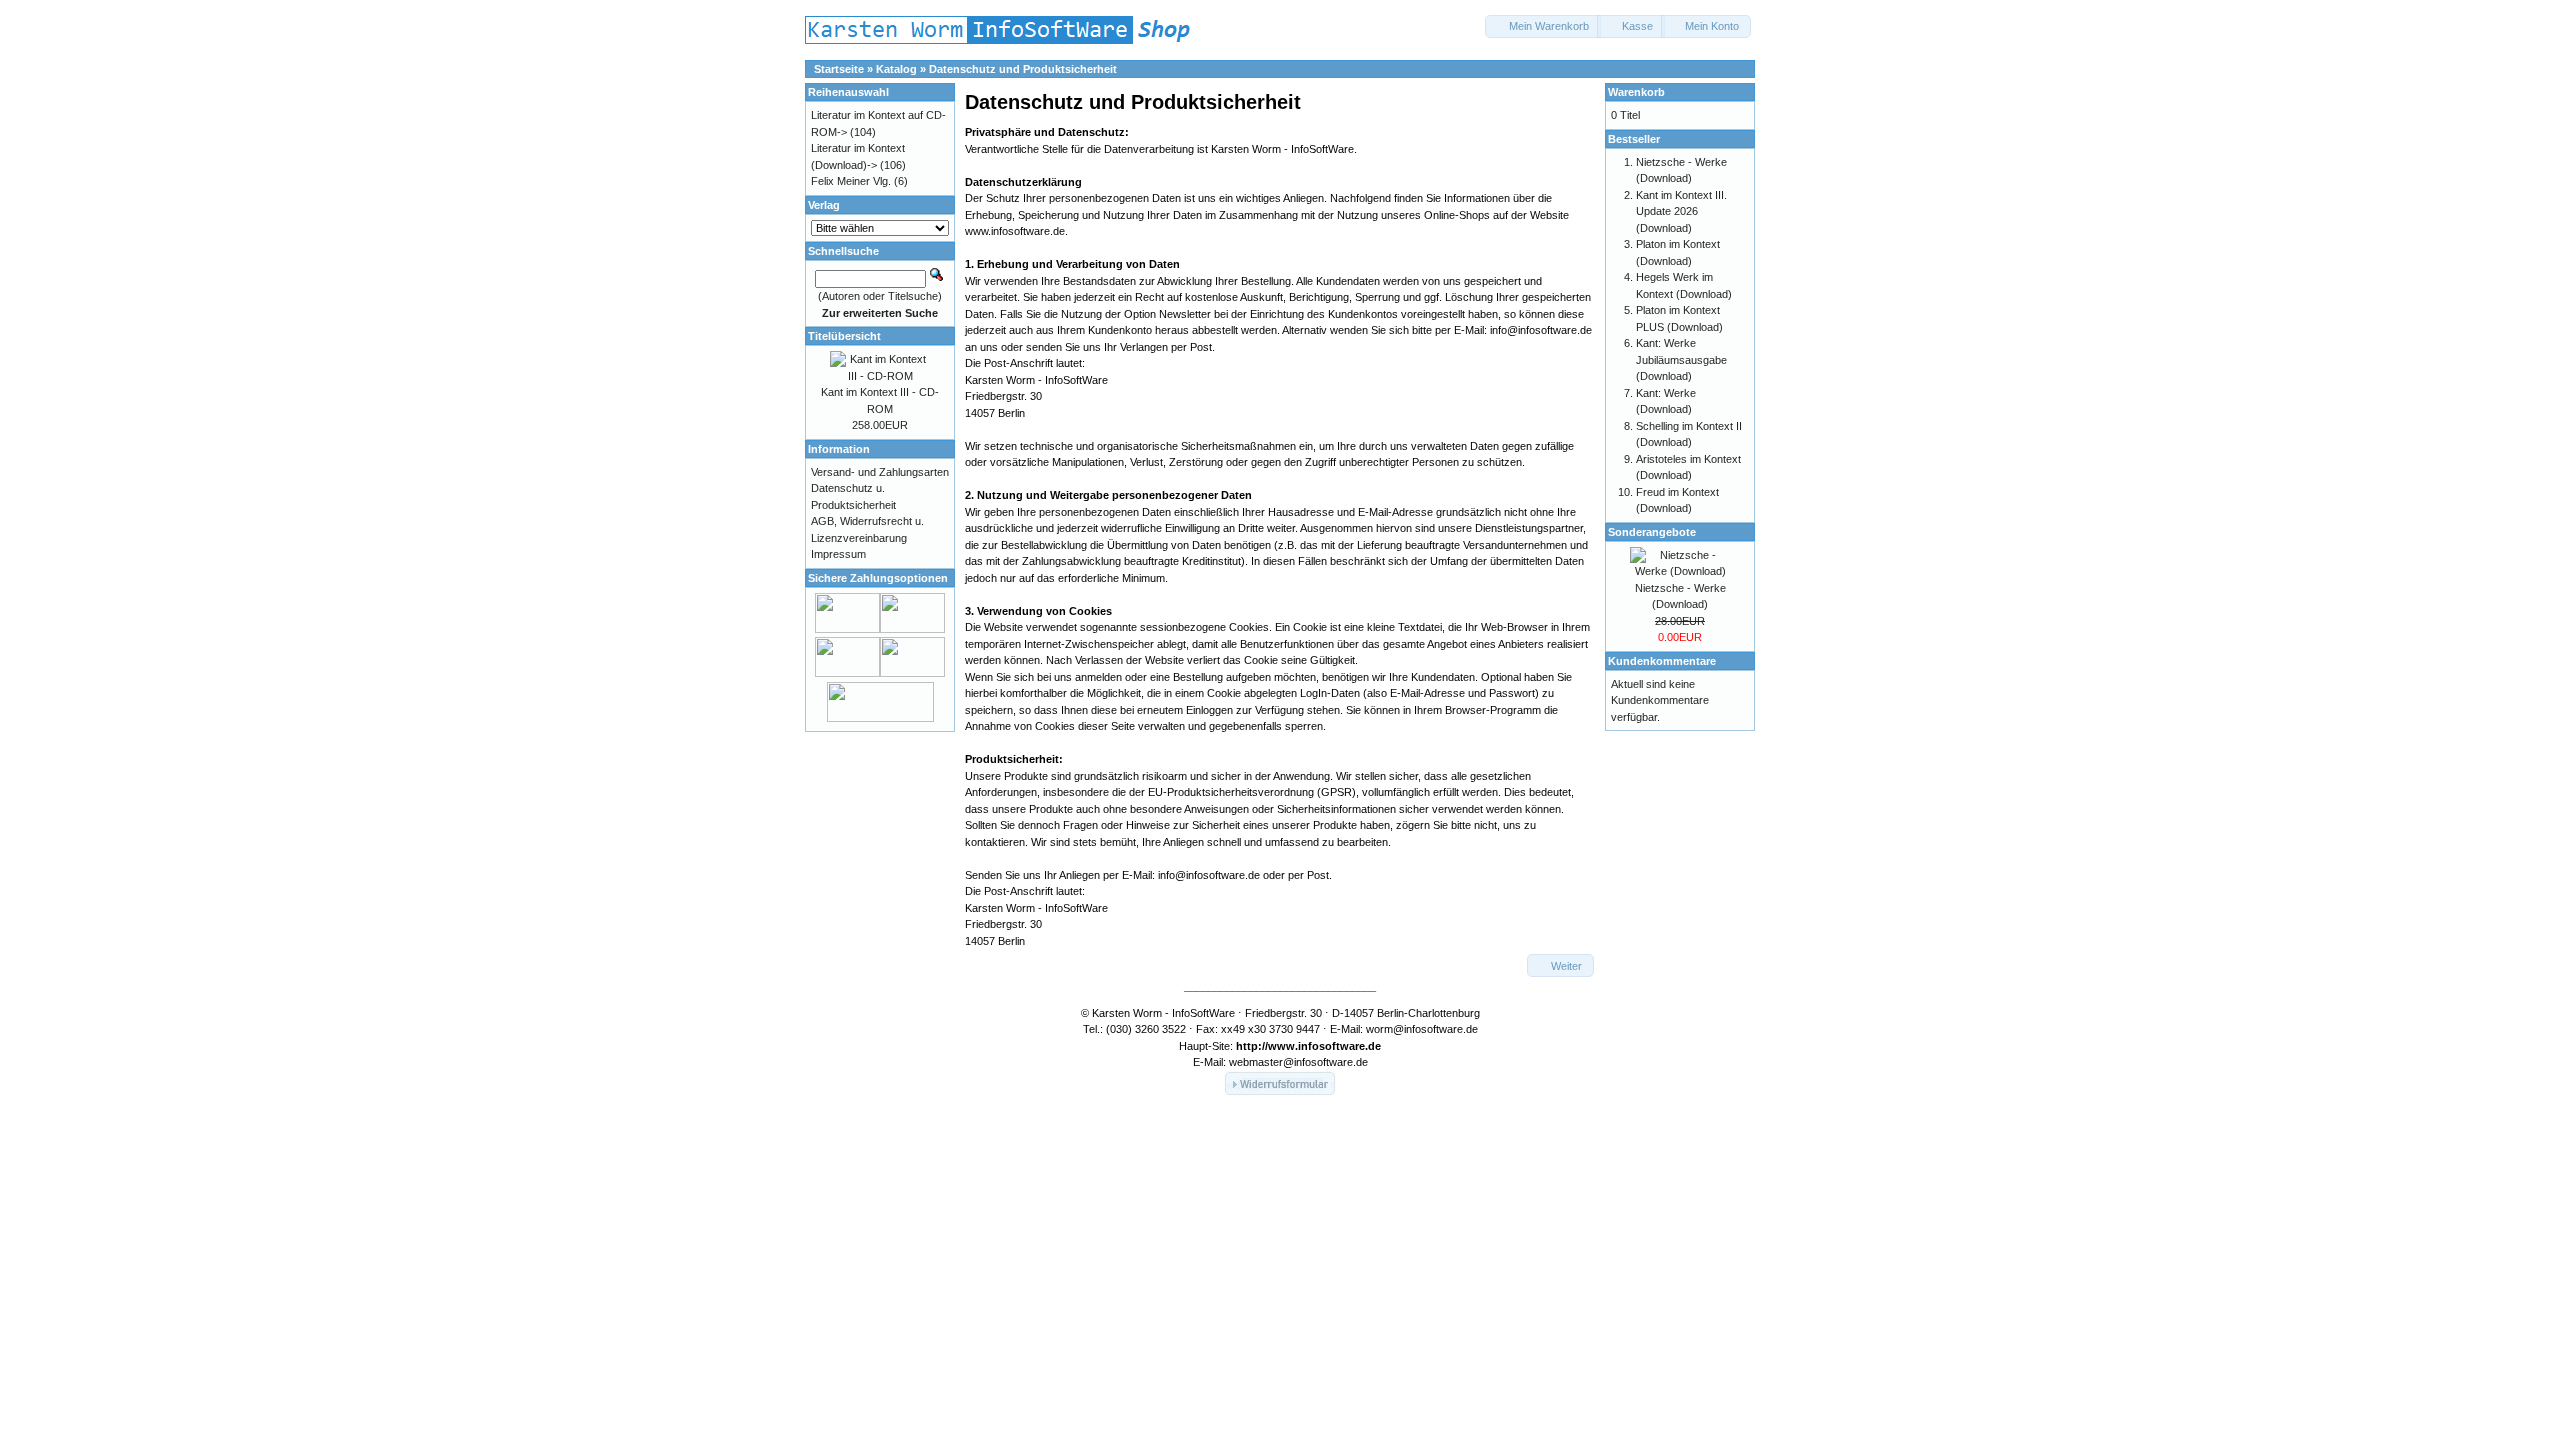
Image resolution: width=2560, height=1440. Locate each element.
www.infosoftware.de (1324, 1046)
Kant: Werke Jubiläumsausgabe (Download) (1681, 359)
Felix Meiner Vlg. (851, 181)
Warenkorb (1636, 92)
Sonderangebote (1652, 532)
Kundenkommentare (1662, 661)
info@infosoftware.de (1541, 330)
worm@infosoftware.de (1422, 1029)
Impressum (838, 554)
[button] (1543, 26)
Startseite (839, 69)
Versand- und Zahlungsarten (880, 472)
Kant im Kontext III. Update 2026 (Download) (1681, 211)
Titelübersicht (844, 336)
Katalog (896, 69)
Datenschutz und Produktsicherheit (1023, 69)
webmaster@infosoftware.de (1298, 1062)
